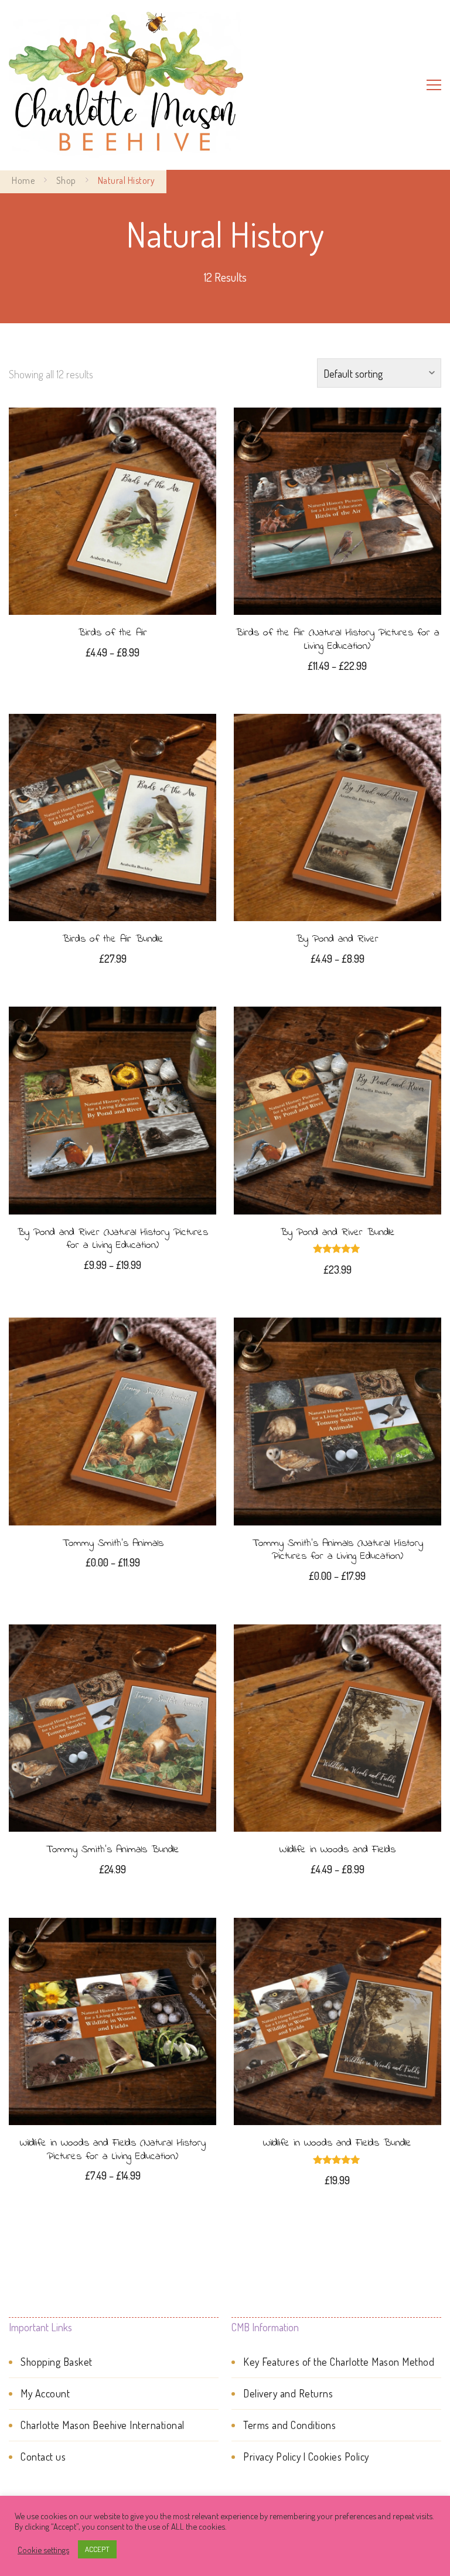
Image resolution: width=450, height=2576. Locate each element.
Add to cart (113, 816)
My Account (45, 2393)
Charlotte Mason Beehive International (103, 2425)
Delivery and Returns (288, 2393)
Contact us (43, 2457)
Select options (112, 509)
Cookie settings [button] (43, 2550)
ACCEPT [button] (97, 2549)
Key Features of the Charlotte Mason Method (339, 2362)
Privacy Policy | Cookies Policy (306, 2457)
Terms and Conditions (289, 2425)
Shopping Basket (57, 2362)
